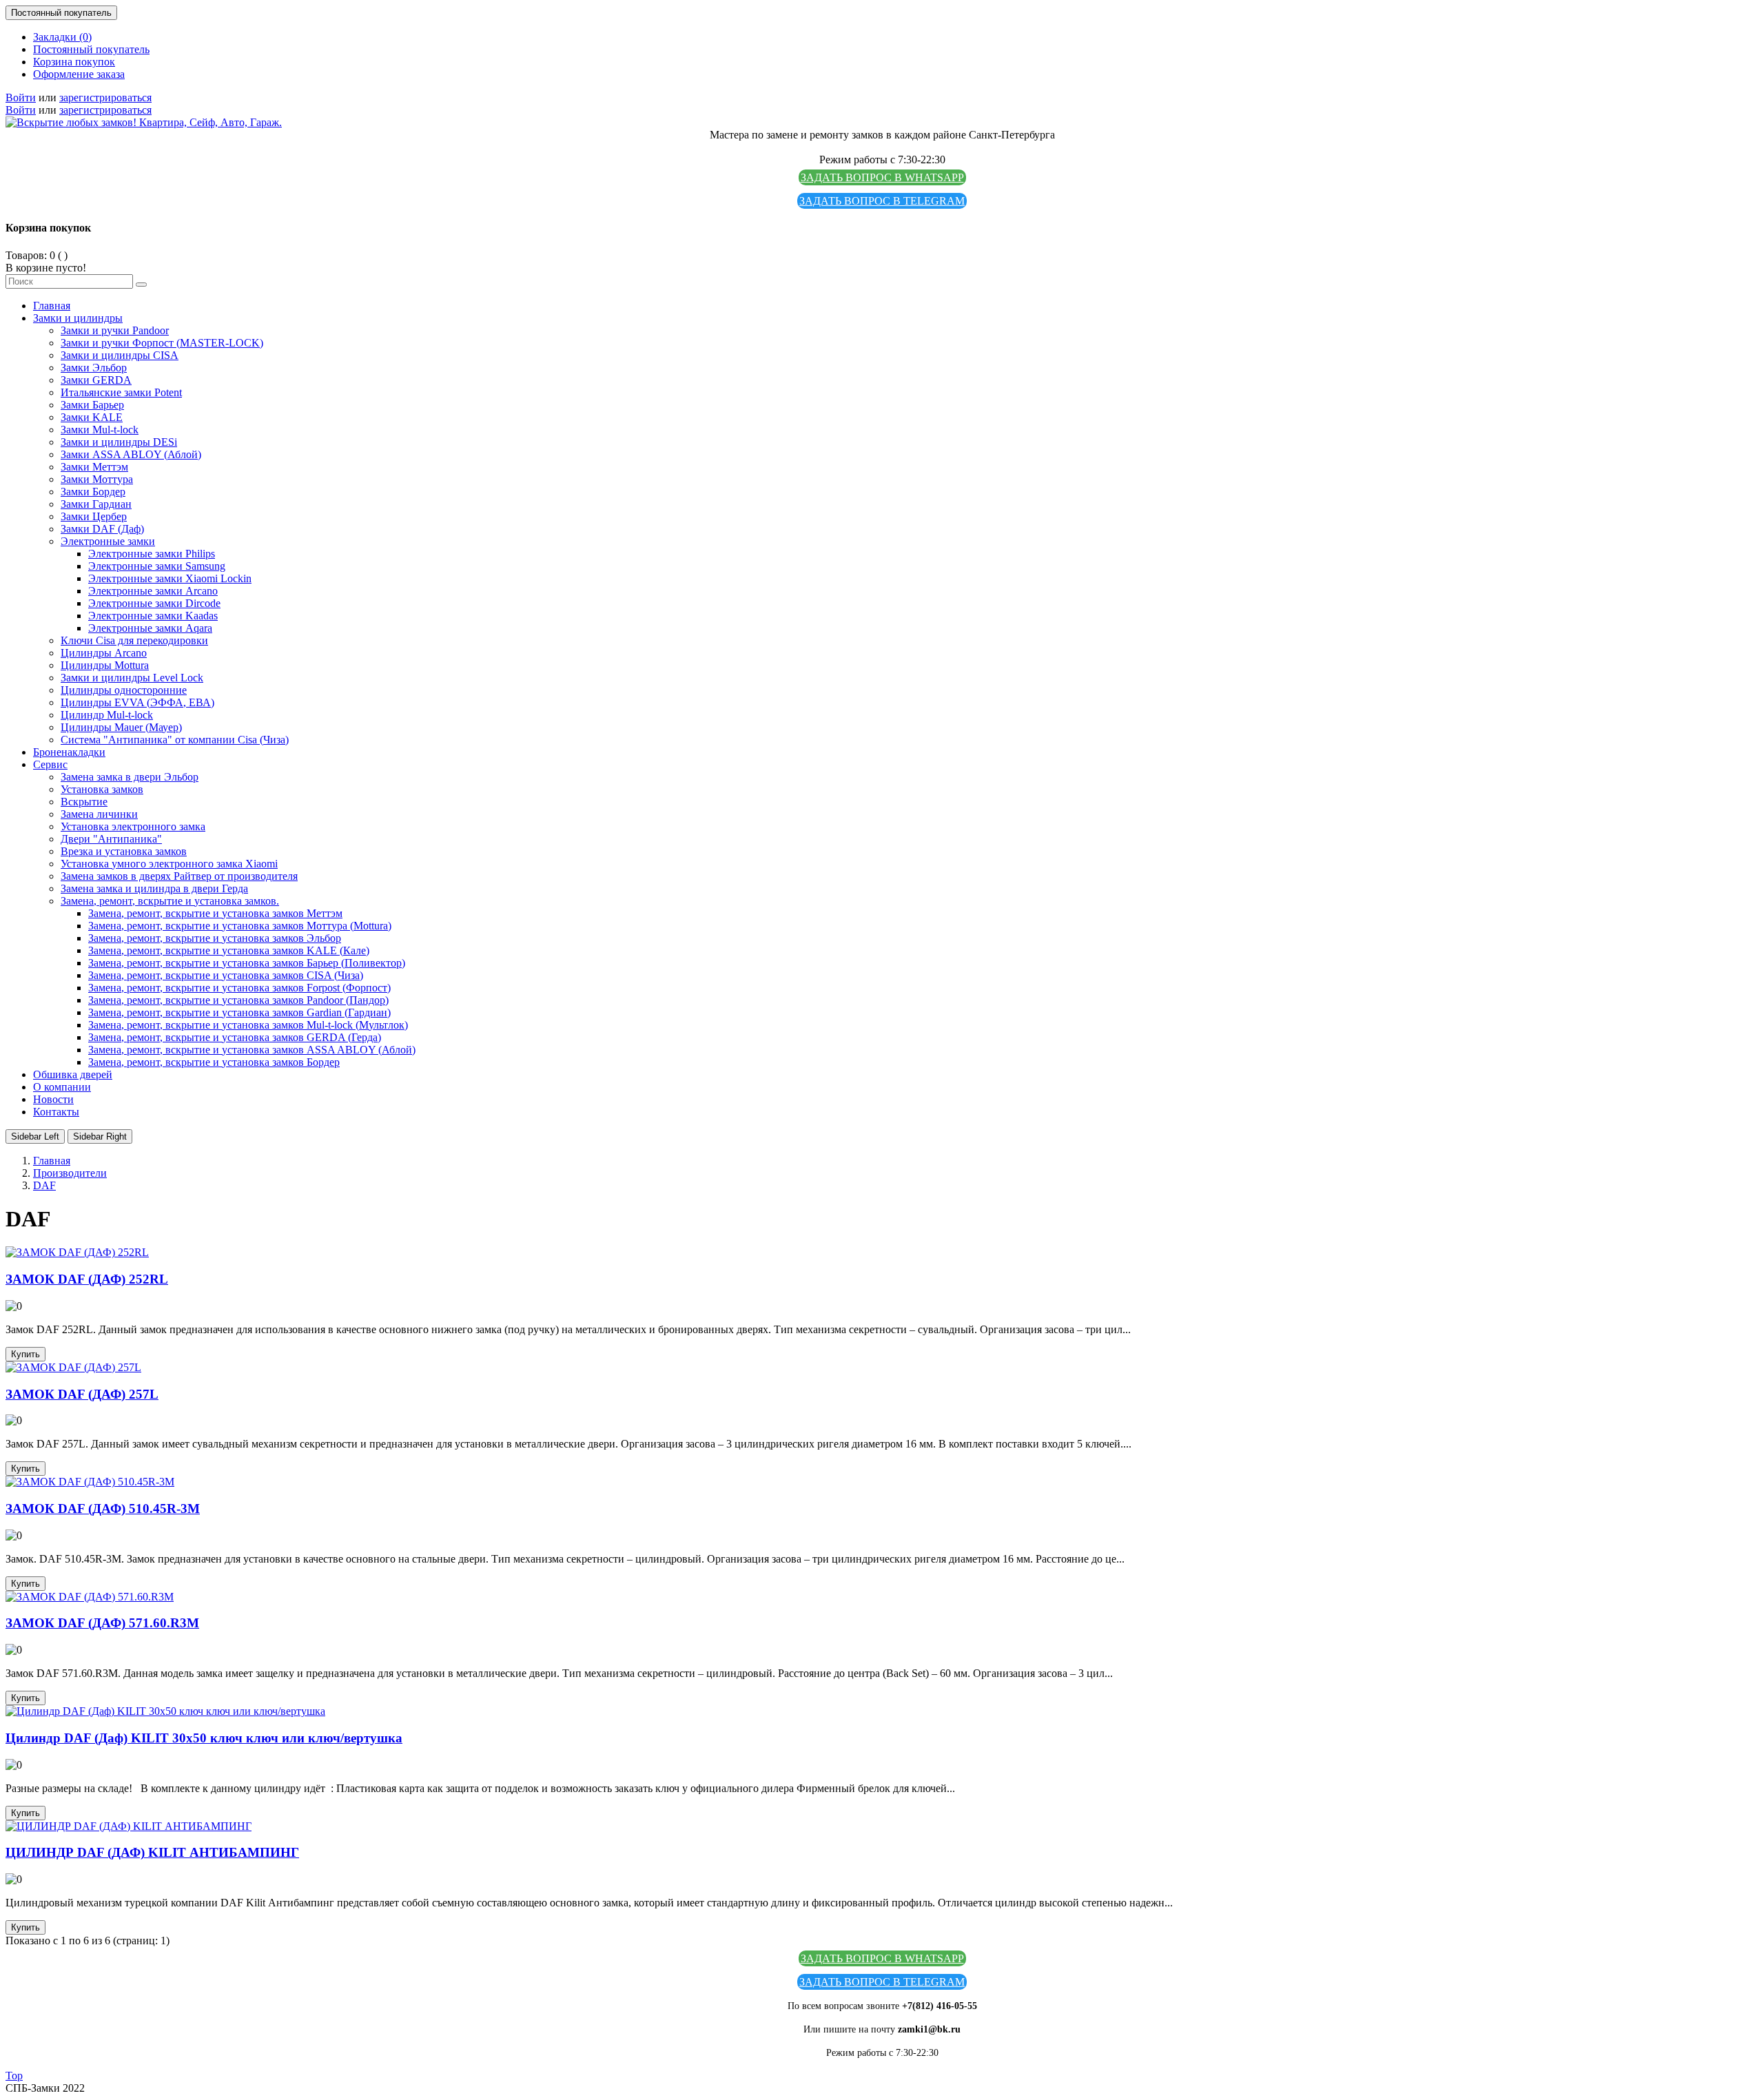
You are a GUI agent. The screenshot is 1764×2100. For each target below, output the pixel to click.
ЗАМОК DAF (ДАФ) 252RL (87, 1279)
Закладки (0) (62, 37)
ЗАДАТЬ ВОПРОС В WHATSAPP (882, 177)
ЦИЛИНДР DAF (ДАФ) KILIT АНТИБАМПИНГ (152, 1852)
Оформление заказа (79, 74)
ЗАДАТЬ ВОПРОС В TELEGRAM (882, 201)
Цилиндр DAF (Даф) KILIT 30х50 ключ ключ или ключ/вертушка (204, 1738)
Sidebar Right (100, 1136)
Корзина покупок (74, 62)
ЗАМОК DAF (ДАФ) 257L (82, 1394)
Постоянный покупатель (91, 49)
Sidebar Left (35, 1136)
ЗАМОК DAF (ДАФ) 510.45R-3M (103, 1509)
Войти (21, 97)
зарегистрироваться (105, 97)
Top (14, 2076)
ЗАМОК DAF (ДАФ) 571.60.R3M (102, 1623)
